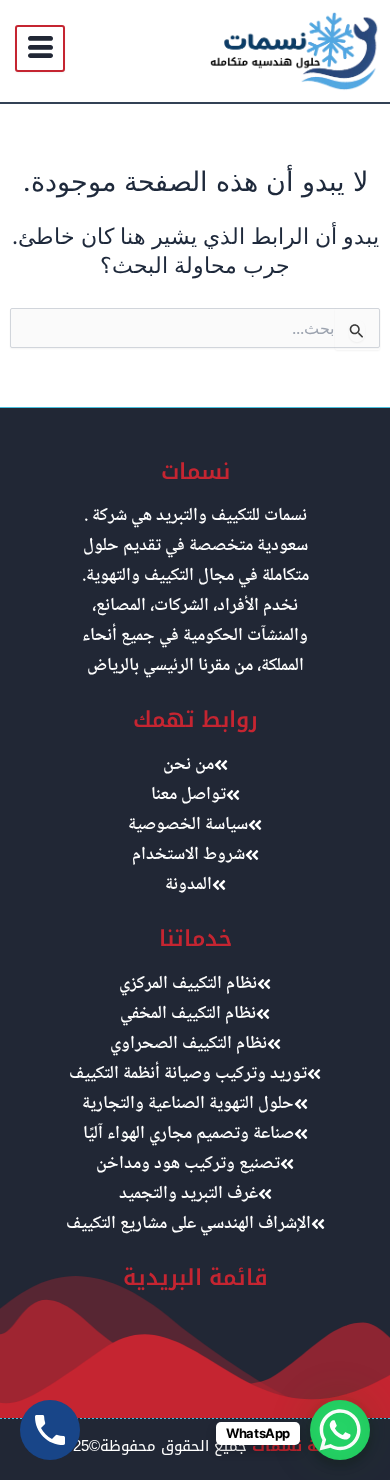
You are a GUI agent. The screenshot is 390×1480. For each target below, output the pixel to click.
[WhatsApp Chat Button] (340, 1430)
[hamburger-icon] (40, 48)
